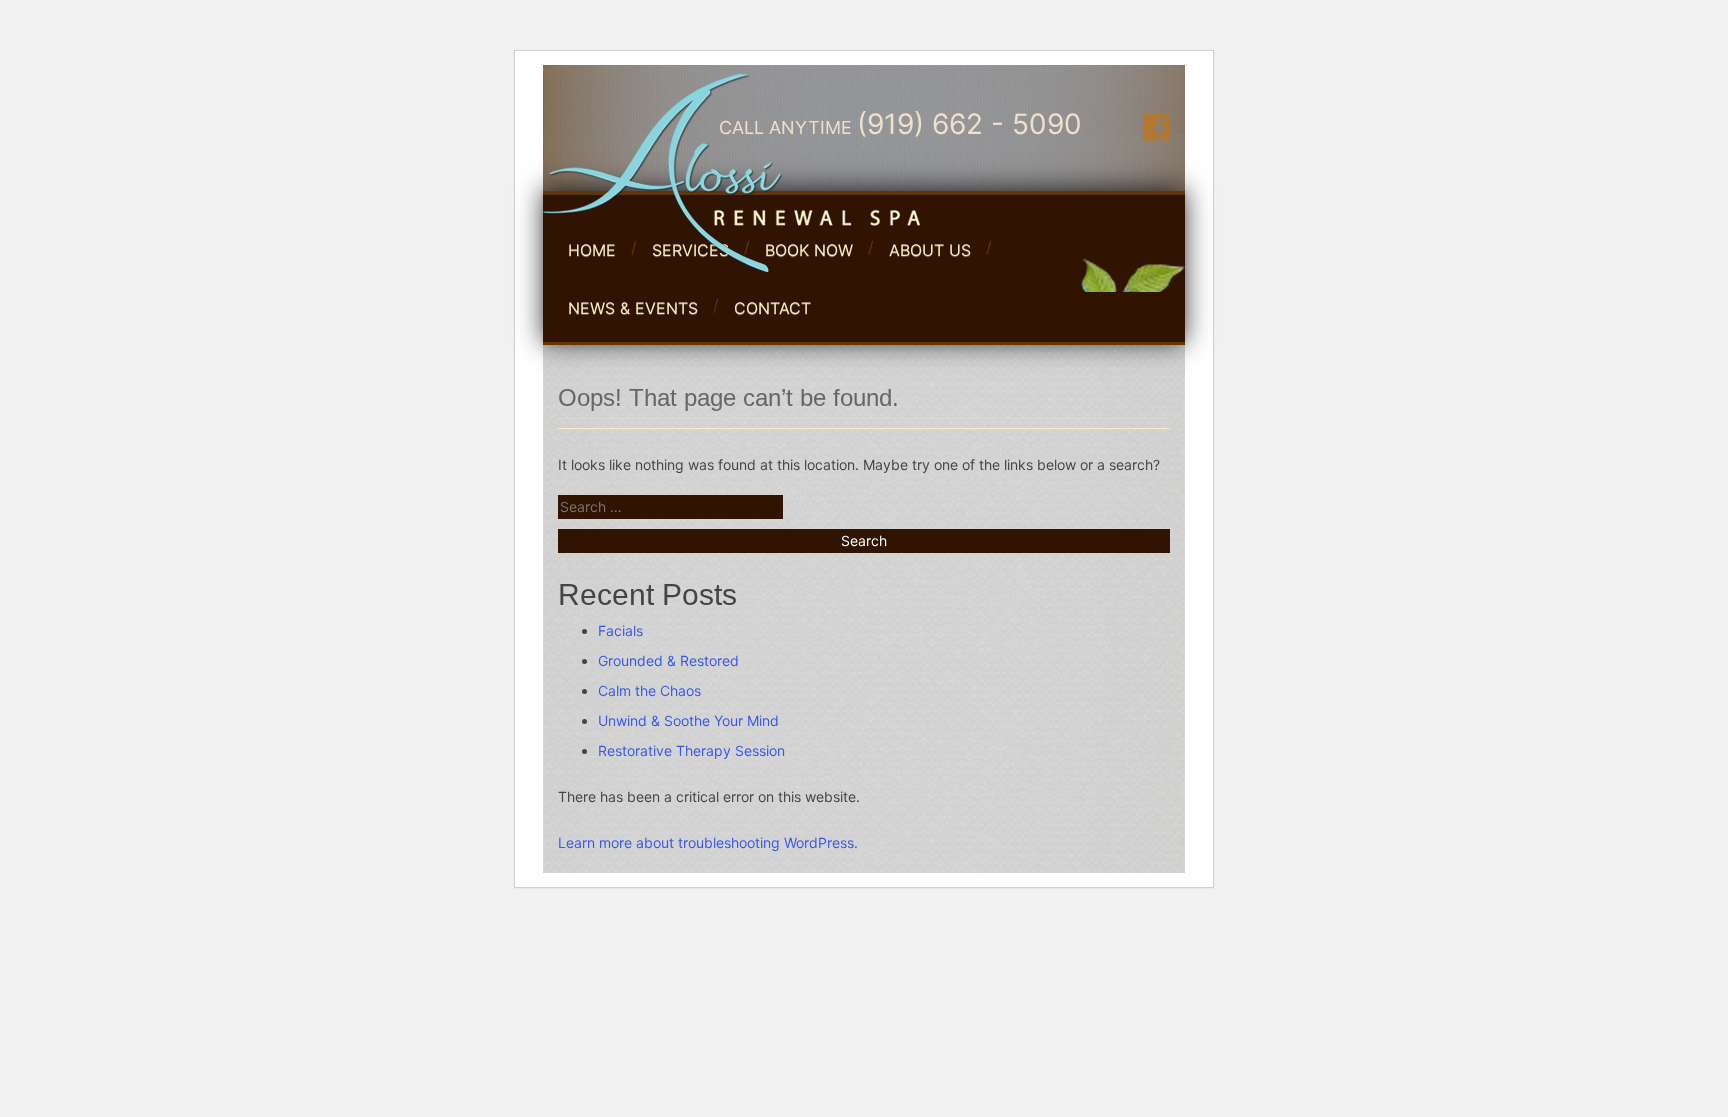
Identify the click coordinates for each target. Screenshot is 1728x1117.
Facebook (1156, 127)
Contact (772, 308)
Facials (620, 630)
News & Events (633, 308)
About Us (930, 250)
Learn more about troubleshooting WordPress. (708, 842)
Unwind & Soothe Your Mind (688, 720)
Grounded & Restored (668, 660)
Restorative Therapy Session (691, 750)
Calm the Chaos (649, 690)
